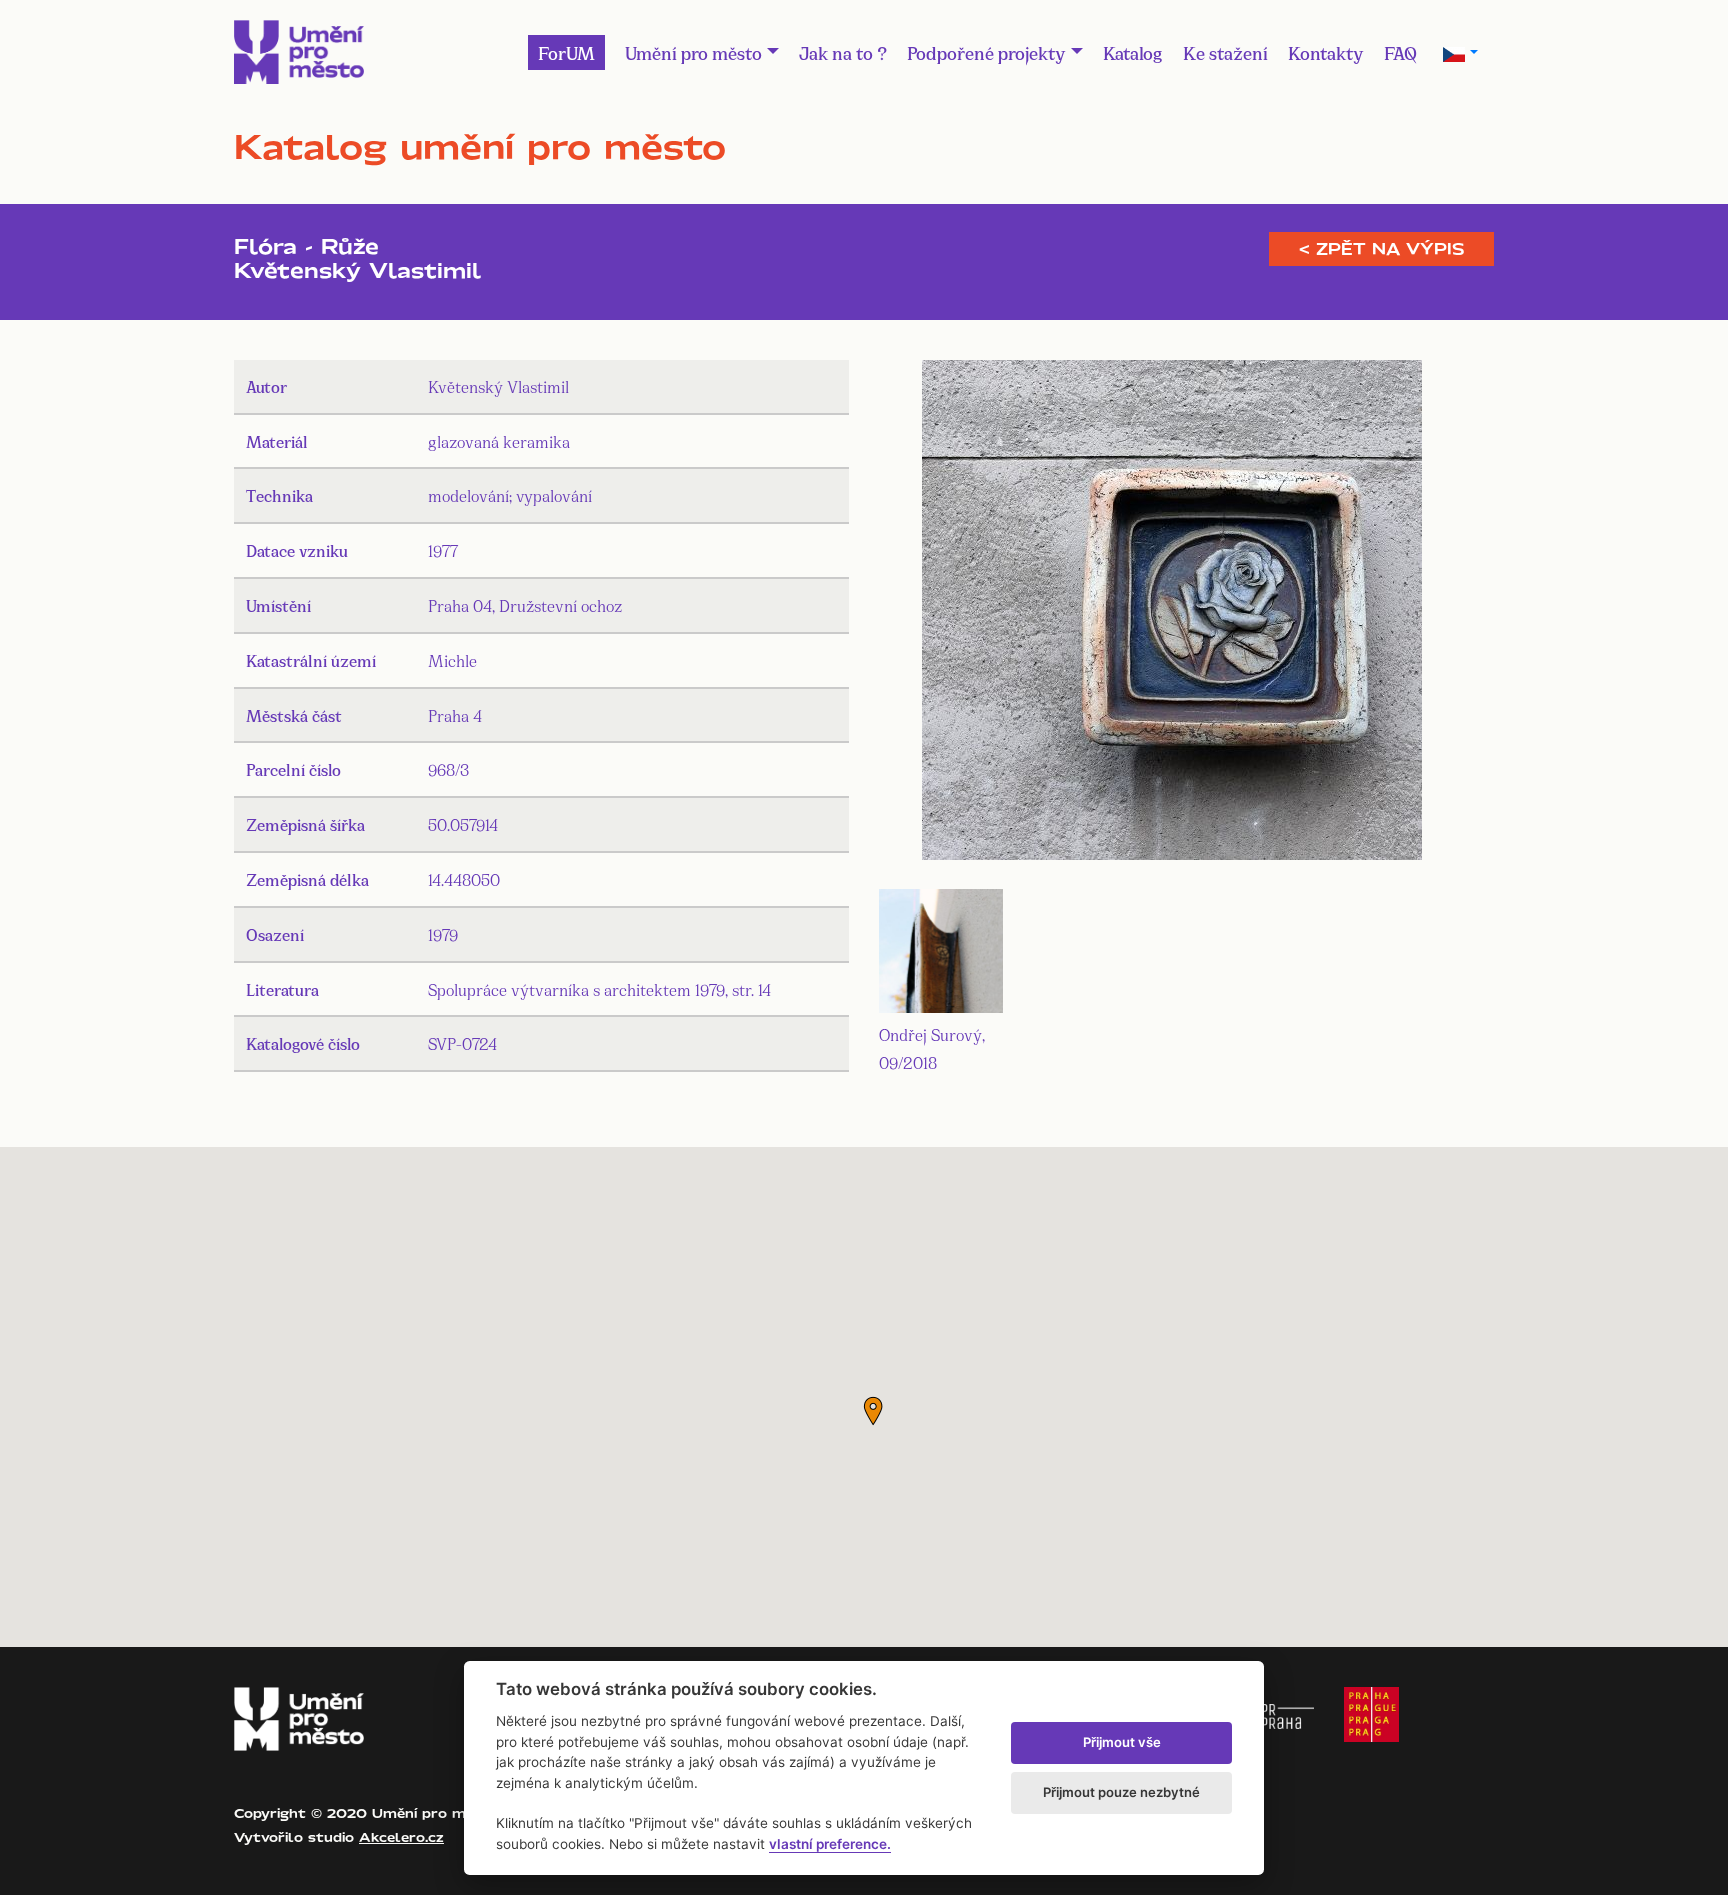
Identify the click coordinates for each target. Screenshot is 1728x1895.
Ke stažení (1225, 52)
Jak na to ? (843, 52)
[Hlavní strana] (299, 52)
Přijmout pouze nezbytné (1121, 1792)
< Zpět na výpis (1381, 249)
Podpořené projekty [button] (986, 52)
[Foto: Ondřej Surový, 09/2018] (1172, 613)
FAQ (1400, 52)
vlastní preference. (830, 1844)
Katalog (1133, 52)
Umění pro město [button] (693, 52)
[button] (873, 1411)
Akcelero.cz (401, 1837)
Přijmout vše (1122, 1742)
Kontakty (1326, 52)
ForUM (566, 52)
